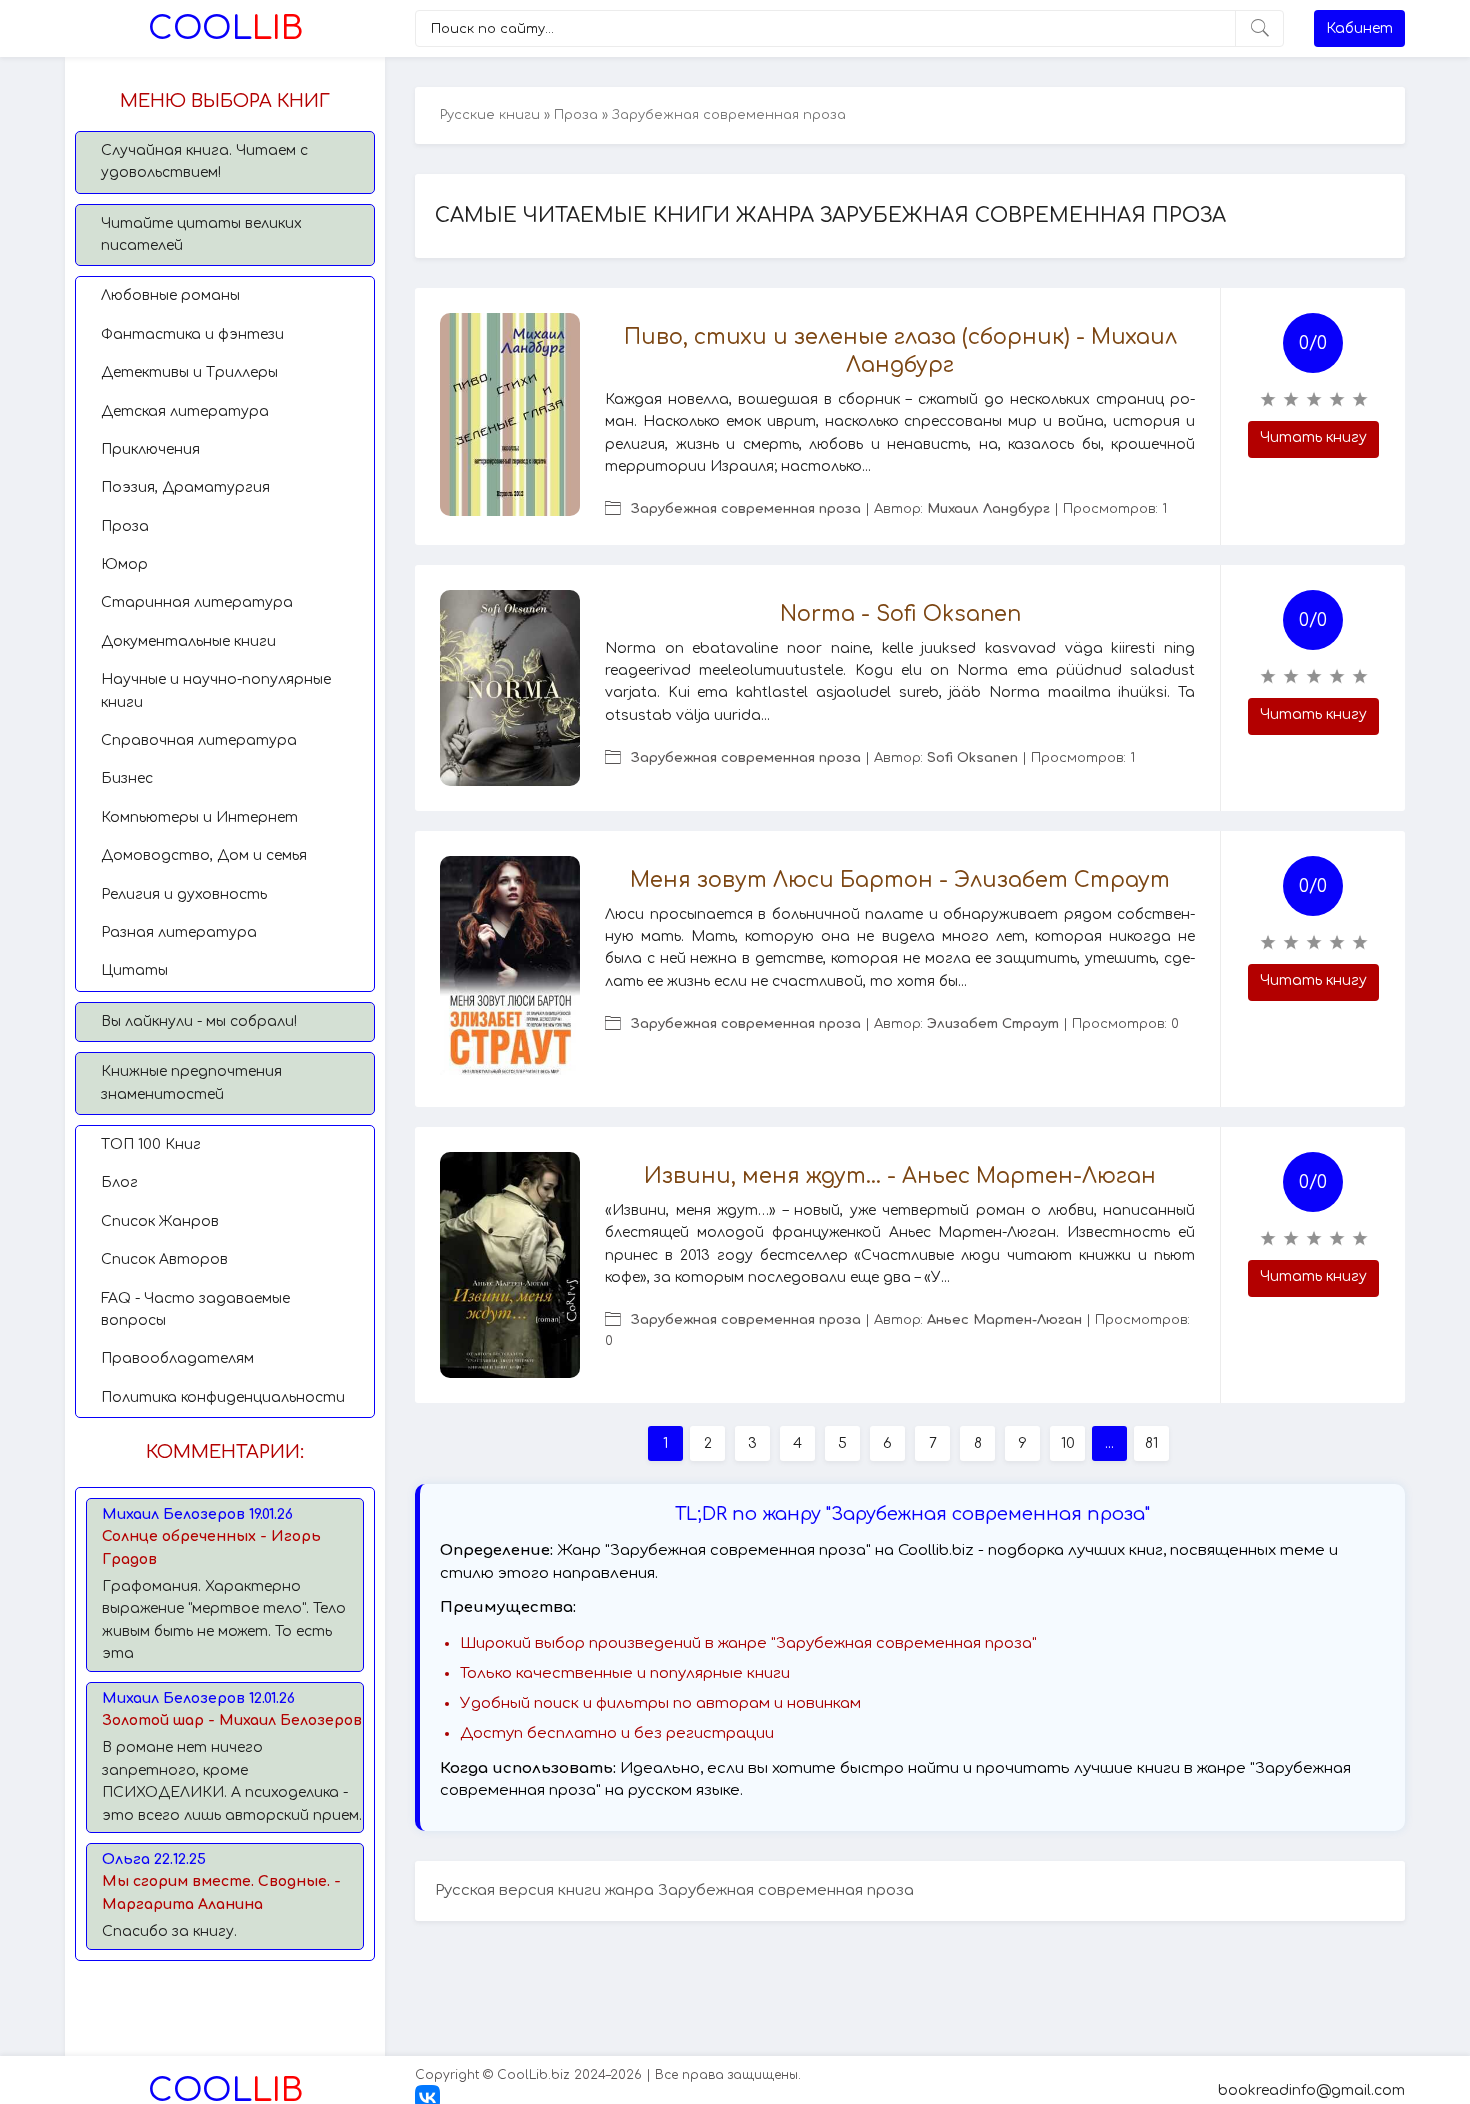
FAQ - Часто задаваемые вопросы (195, 1309)
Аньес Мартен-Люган (1004, 1320)
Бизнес (127, 778)
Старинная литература (197, 602)
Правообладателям (177, 1358)
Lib (225, 28)
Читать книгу (1313, 437)
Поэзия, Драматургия (185, 487)
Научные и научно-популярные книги (216, 690)
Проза (125, 526)
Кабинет (1359, 28)
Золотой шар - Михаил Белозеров (232, 1720)
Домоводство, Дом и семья (204, 855)
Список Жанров (160, 1221)
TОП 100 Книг (151, 1144)
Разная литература (179, 932)
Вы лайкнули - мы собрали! (199, 1021)
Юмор (124, 564)
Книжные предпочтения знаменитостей (191, 1082)
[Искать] (1259, 28)
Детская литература (185, 411)
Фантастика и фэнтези (192, 334)
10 (1068, 1443)
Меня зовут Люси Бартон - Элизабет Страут (900, 880)
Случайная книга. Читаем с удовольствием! (204, 161)
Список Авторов (164, 1259)
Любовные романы (170, 295)
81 (1151, 1443)
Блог (119, 1182)
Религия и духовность (184, 894)
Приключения (150, 449)
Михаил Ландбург (988, 509)
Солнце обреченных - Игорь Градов (211, 1547)
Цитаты (134, 970)
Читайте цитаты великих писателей (201, 234)
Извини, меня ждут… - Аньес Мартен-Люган (900, 1176)
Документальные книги (188, 641)
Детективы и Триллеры (189, 372)
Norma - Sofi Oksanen (900, 614)
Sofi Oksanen (972, 758)
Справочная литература (199, 740)
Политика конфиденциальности (223, 1397)
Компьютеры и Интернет (199, 817)
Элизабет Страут (993, 1024)
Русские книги (490, 115)
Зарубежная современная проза (746, 509)
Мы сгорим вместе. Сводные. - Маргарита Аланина (221, 1892)
